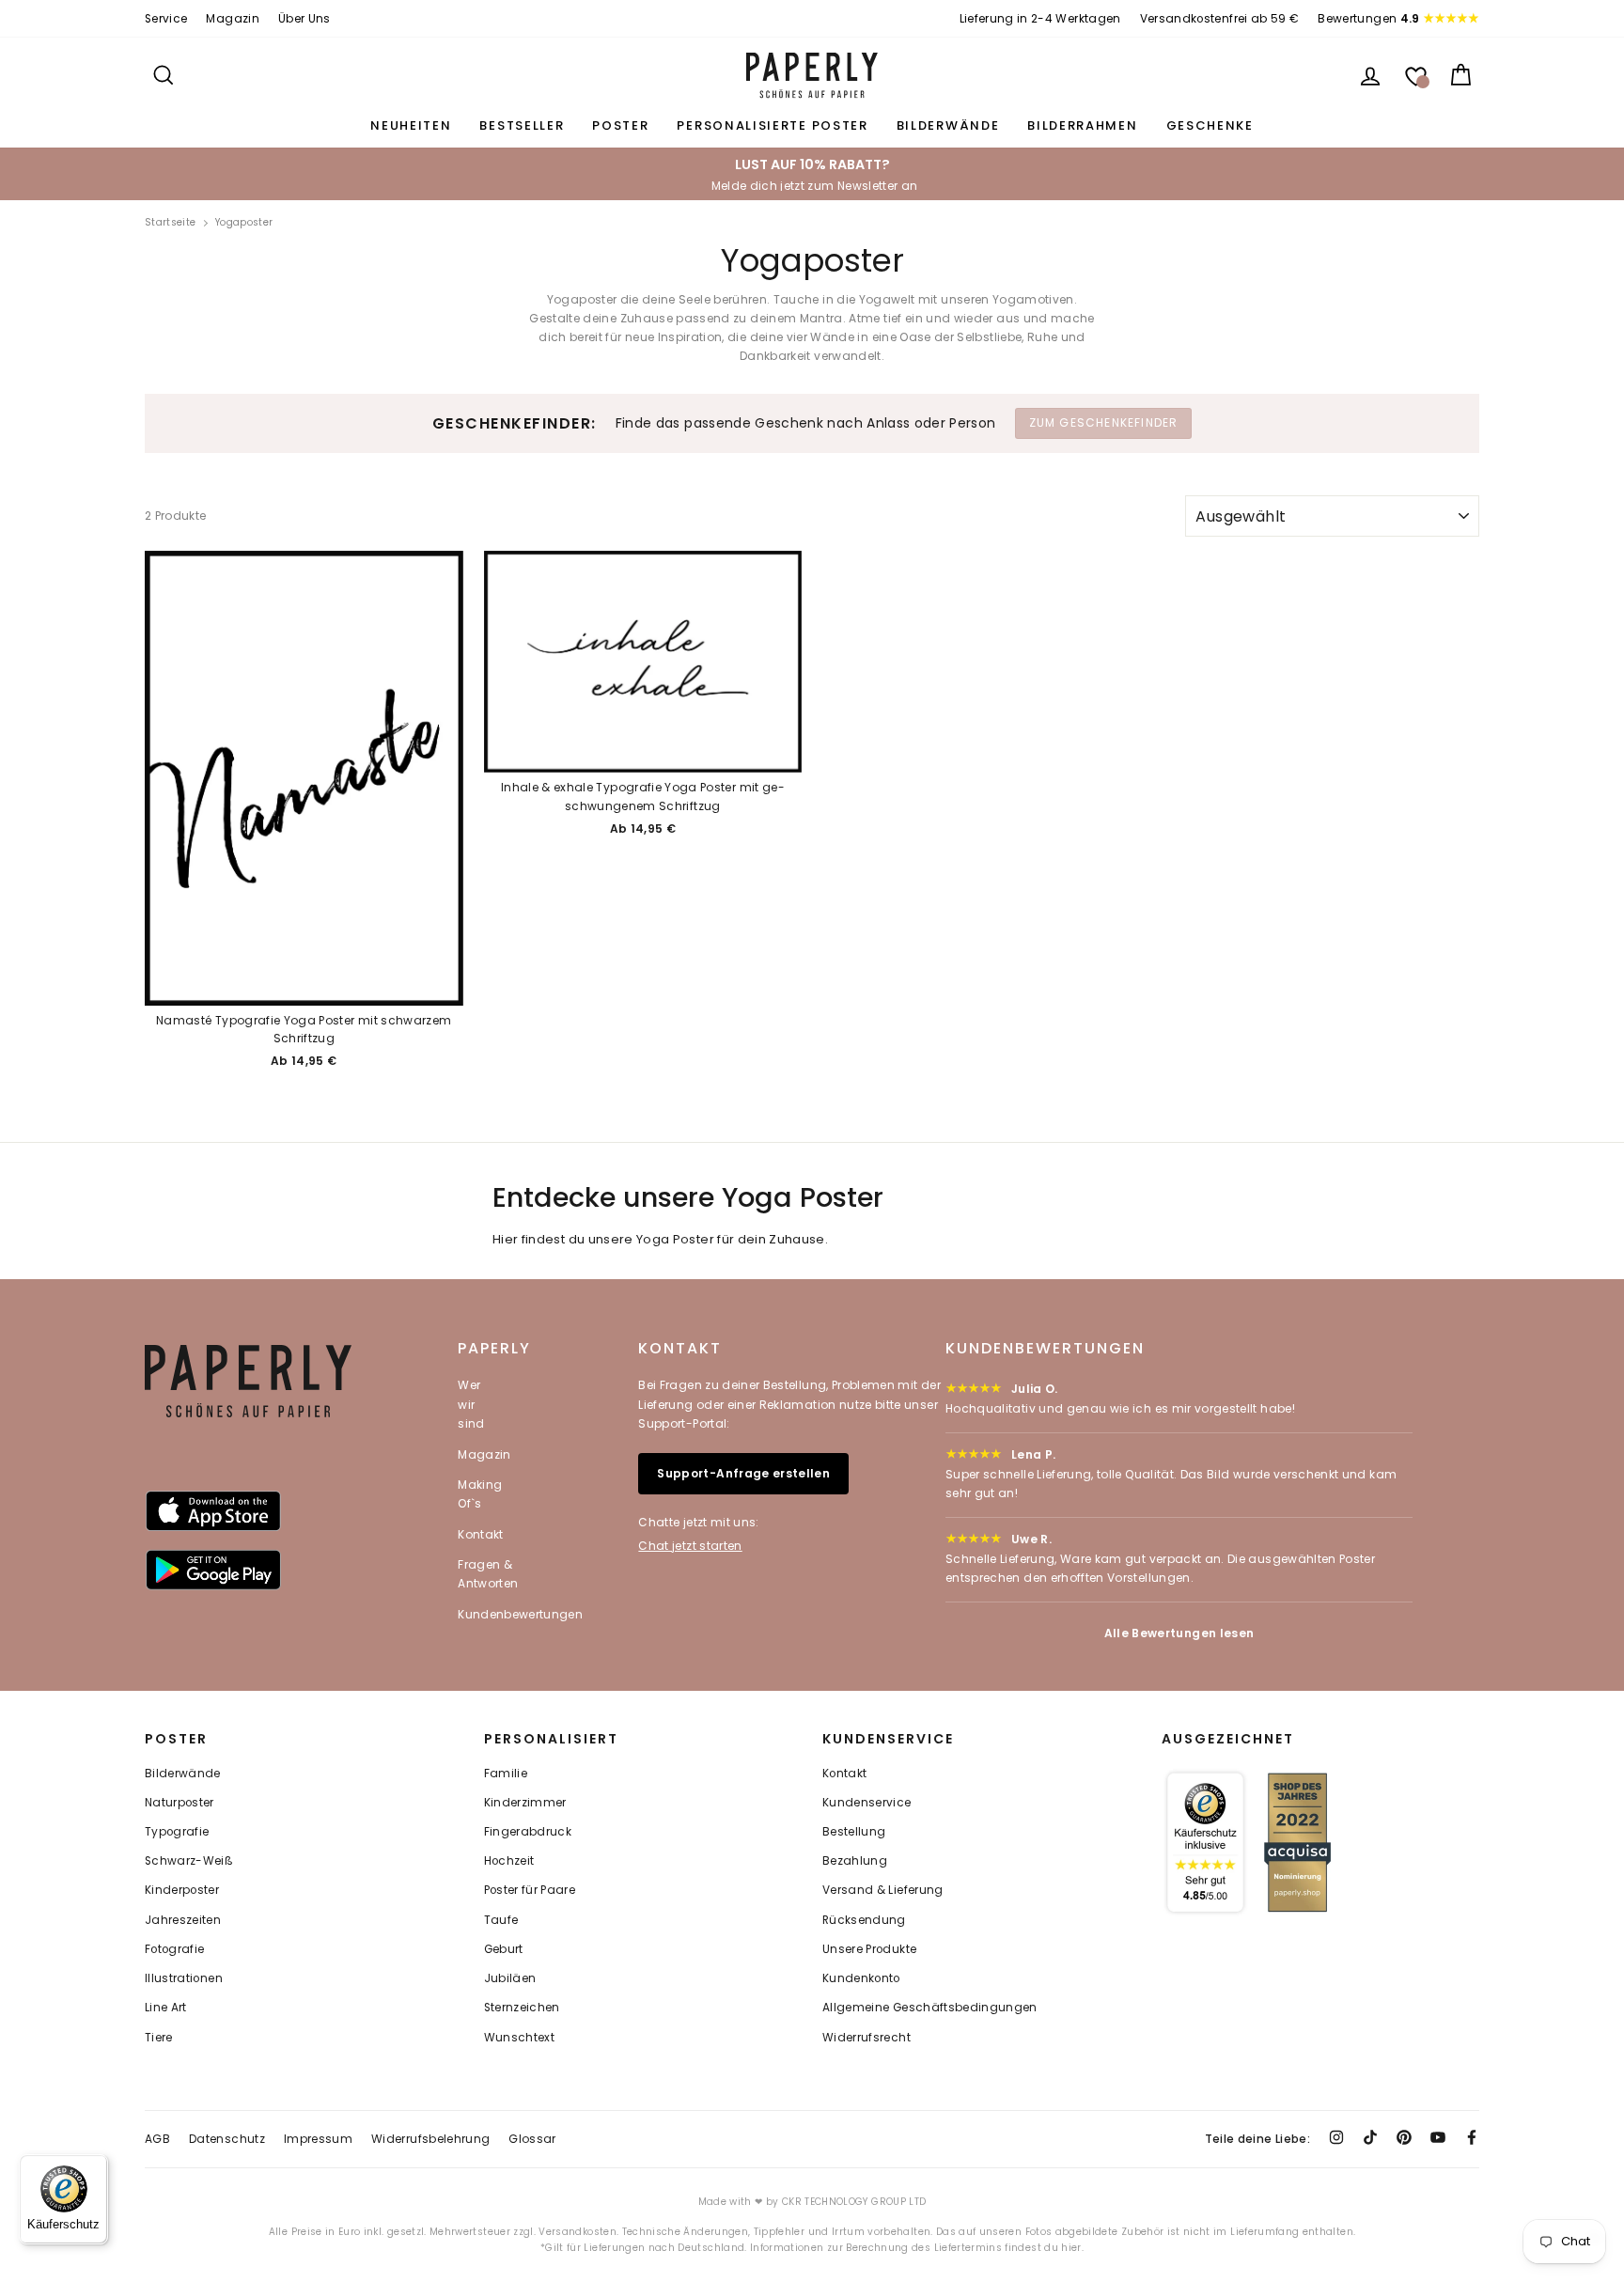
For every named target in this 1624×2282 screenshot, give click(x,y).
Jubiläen (510, 1978)
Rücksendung (864, 1920)
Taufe (501, 1920)
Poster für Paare (530, 1890)
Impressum (318, 2139)
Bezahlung (855, 1861)
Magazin (232, 19)
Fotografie (175, 1949)
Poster (620, 125)
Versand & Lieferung (883, 1890)
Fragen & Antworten (488, 1574)
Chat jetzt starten (690, 1546)
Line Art (166, 2008)
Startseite (171, 222)
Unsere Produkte (869, 1949)
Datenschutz (227, 2139)
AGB (157, 2139)
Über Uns (304, 19)
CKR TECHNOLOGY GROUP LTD (854, 2202)
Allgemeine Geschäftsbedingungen (930, 2008)
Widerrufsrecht (867, 2038)
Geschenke (1210, 125)
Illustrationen (184, 1978)
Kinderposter (182, 1890)
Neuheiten (411, 125)
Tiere (159, 2038)
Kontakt (480, 1534)
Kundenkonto (861, 1978)
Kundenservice (867, 1803)
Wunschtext (520, 2038)
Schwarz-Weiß (189, 1861)
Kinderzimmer (525, 1803)
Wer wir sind (471, 1404)
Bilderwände (948, 125)
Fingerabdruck (528, 1832)
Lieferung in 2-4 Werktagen (1040, 19)
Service (166, 19)
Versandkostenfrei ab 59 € (1220, 19)
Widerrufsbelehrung (430, 2139)
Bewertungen (1368, 19)
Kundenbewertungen (520, 1614)
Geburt (504, 1949)
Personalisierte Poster (772, 125)
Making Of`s (480, 1494)
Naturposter (180, 1803)
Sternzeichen (522, 2008)
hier (1071, 2248)
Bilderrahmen (1082, 125)
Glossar (532, 2139)
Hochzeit (509, 1861)
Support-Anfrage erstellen (743, 1473)
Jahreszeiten (183, 1920)
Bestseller (522, 125)
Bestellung (854, 1832)
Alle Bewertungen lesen (1179, 1633)
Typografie (177, 1832)
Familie (506, 1774)
